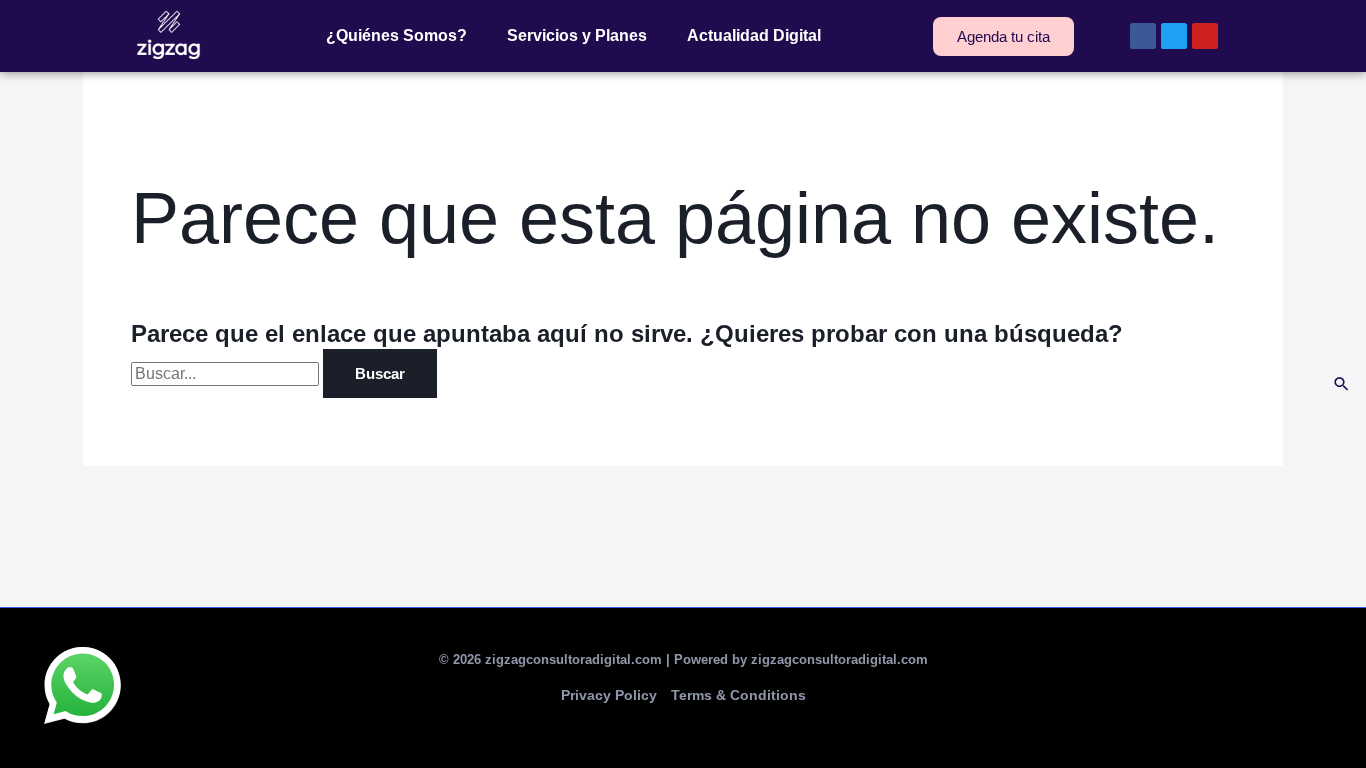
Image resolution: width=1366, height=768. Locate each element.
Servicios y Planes (577, 35)
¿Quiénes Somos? (396, 35)
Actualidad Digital (754, 35)
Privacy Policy (609, 695)
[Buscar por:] (227, 373)
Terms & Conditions (738, 695)
